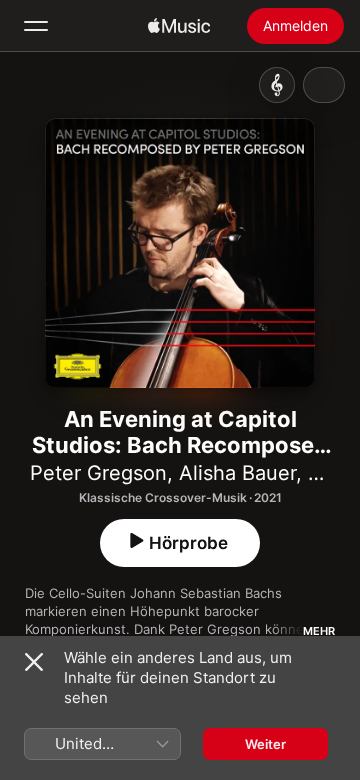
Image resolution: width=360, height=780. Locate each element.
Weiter (265, 744)
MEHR (319, 631)
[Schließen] (34, 662)
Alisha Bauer (237, 473)
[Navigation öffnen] (36, 26)
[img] (179, 26)
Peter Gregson (98, 473)
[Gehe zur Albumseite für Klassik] (277, 85)
